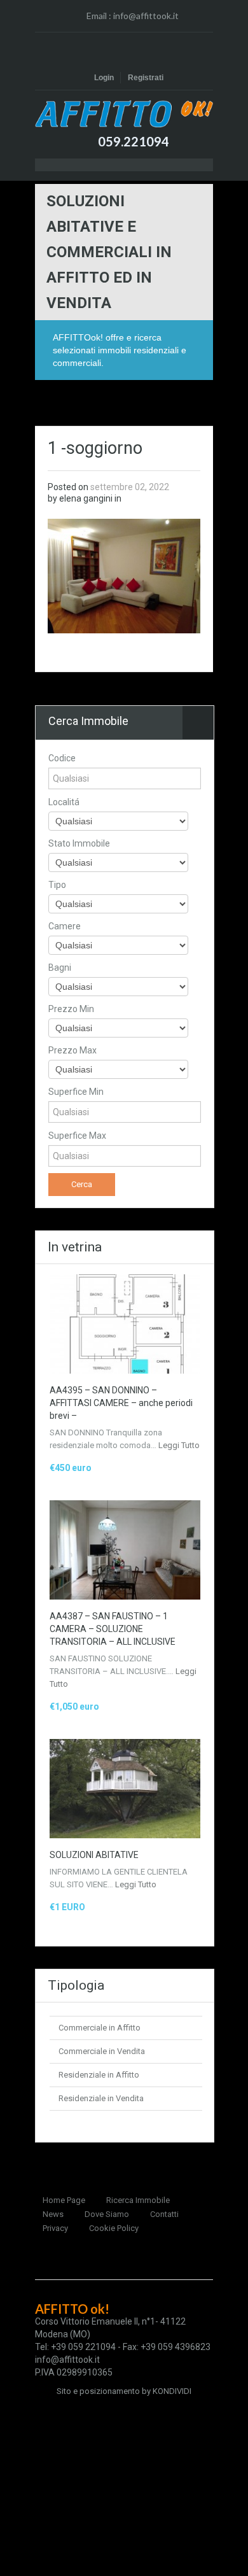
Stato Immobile (79, 843)
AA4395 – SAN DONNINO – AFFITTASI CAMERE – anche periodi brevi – (121, 1403)
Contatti (164, 2214)
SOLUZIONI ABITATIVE (94, 1855)
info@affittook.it (146, 16)
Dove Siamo (107, 2214)
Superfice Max (77, 1136)
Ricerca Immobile (138, 2200)
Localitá (64, 802)
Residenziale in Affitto (99, 2075)
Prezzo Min (71, 1009)
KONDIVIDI (172, 2391)
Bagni (60, 968)
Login (104, 78)
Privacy (55, 2228)
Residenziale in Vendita (101, 2098)
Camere (65, 926)
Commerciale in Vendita (102, 2051)
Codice (62, 758)
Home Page (64, 2200)
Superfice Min (76, 1092)
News (53, 2214)
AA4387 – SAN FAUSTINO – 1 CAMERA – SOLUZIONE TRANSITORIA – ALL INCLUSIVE (113, 1629)
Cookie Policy (114, 2228)
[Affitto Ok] (124, 114)
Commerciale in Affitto (100, 2028)
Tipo (57, 885)
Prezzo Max (72, 1050)
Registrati (146, 78)
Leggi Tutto (179, 1445)
